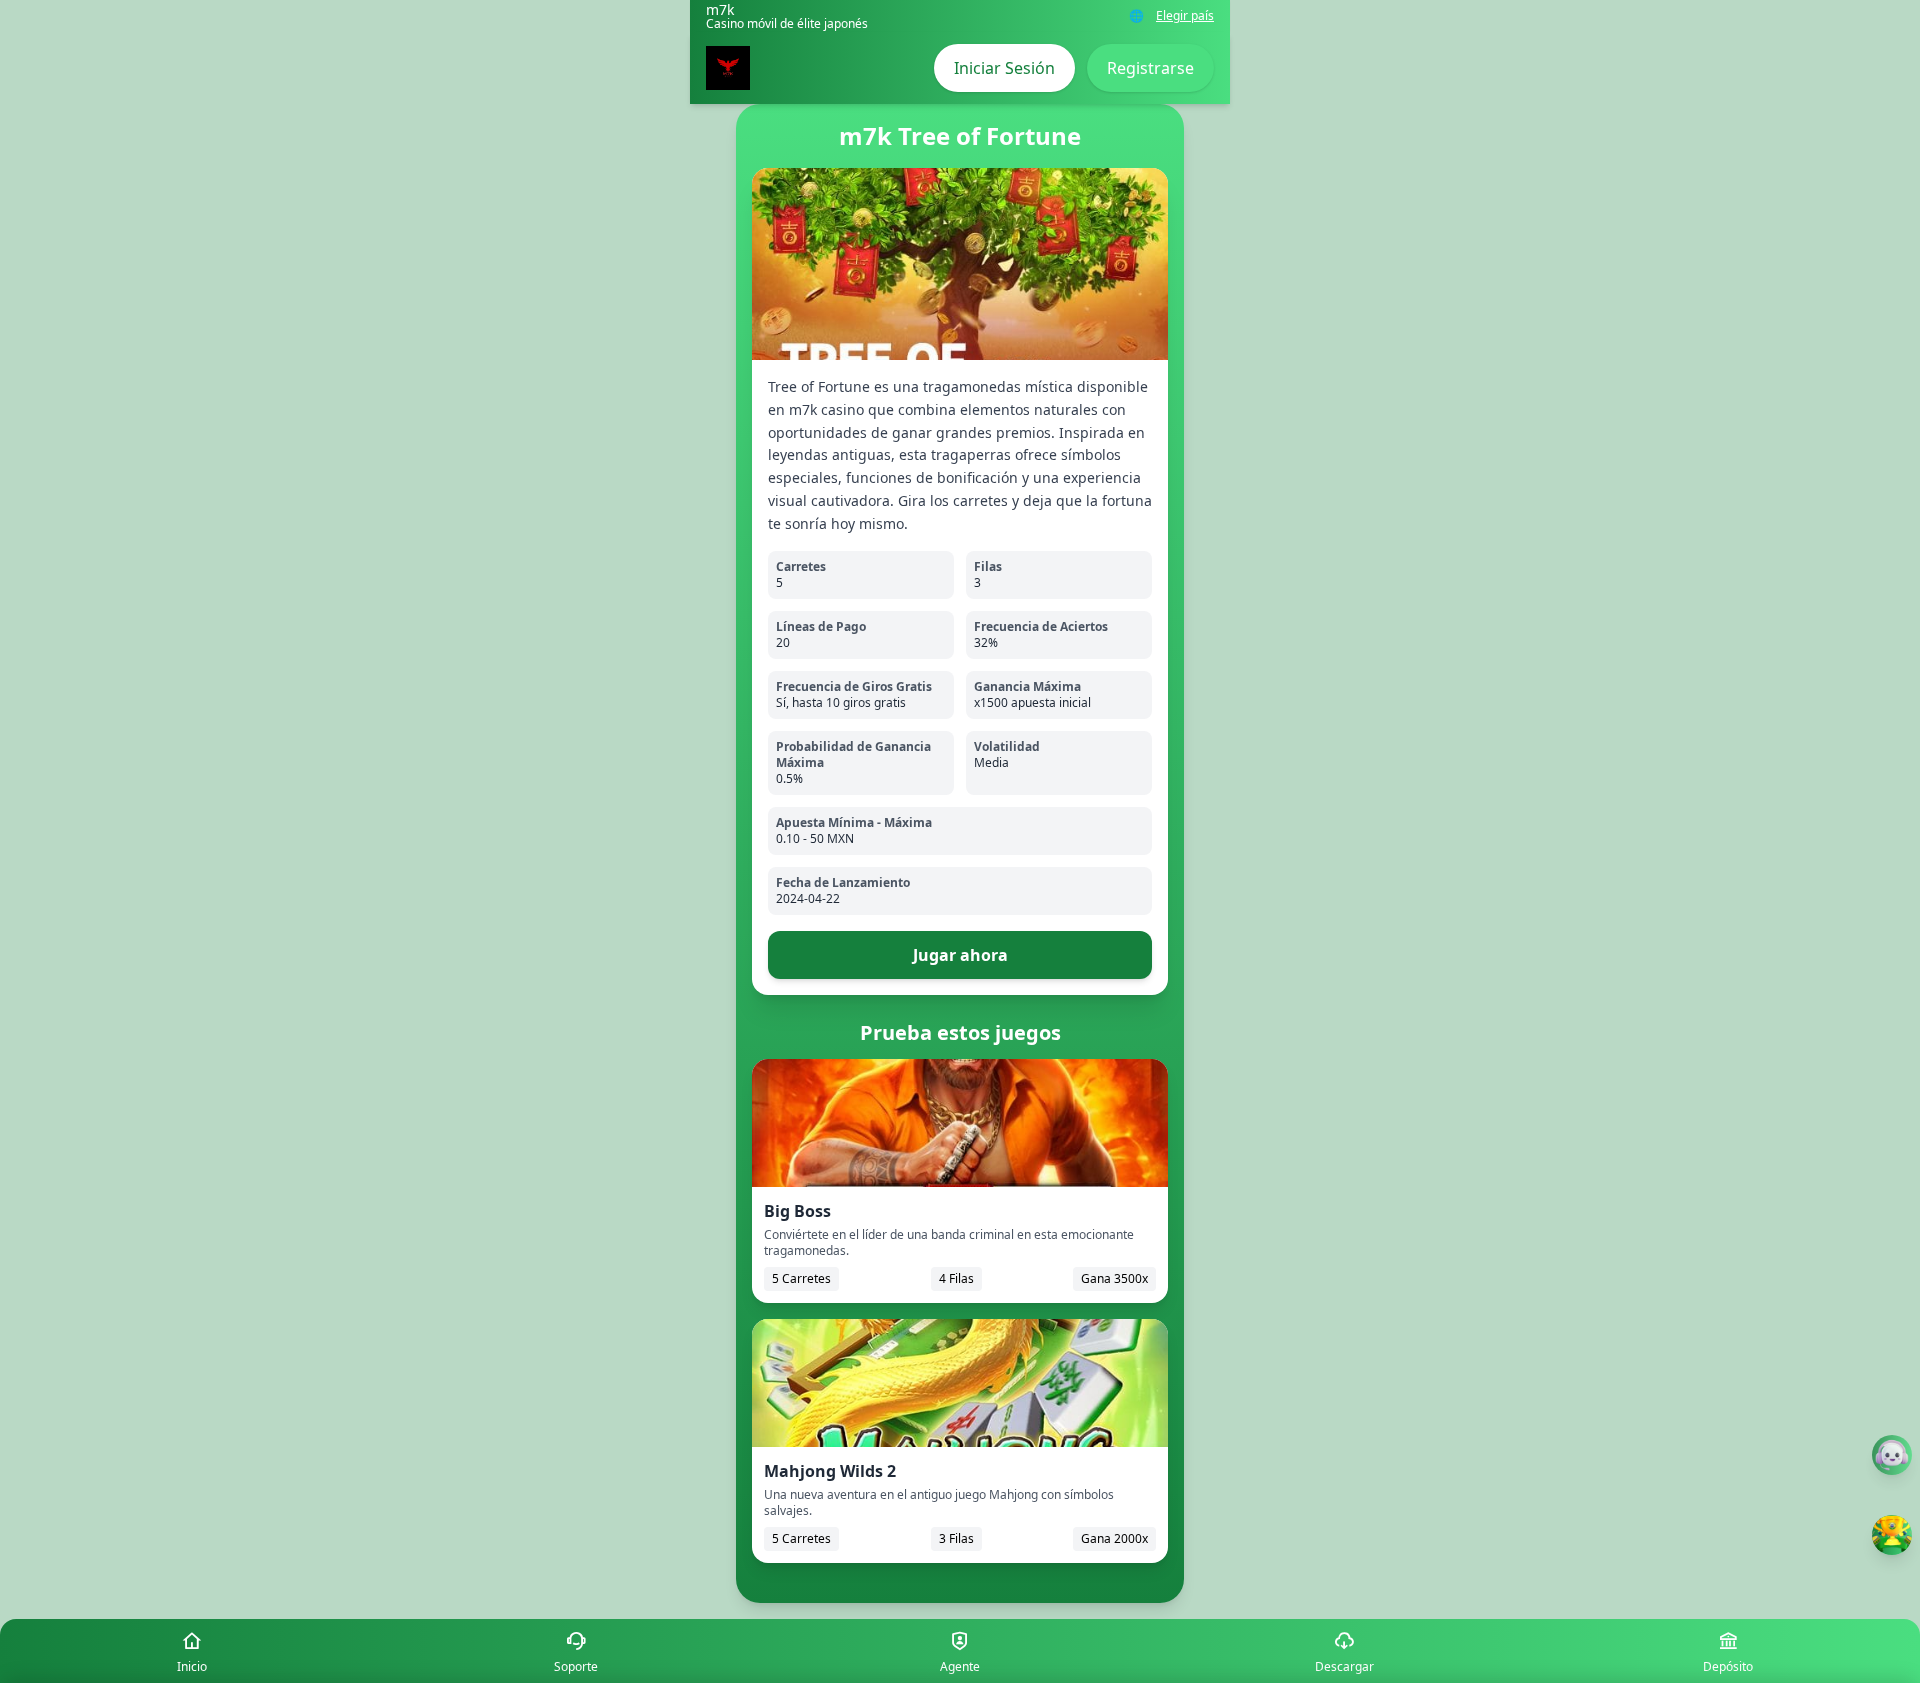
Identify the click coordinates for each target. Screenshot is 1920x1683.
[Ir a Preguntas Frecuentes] (1892, 1455)
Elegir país (1185, 16)
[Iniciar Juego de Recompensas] (1892, 1535)
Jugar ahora (960, 955)
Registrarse (1150, 68)
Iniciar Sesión (1004, 68)
